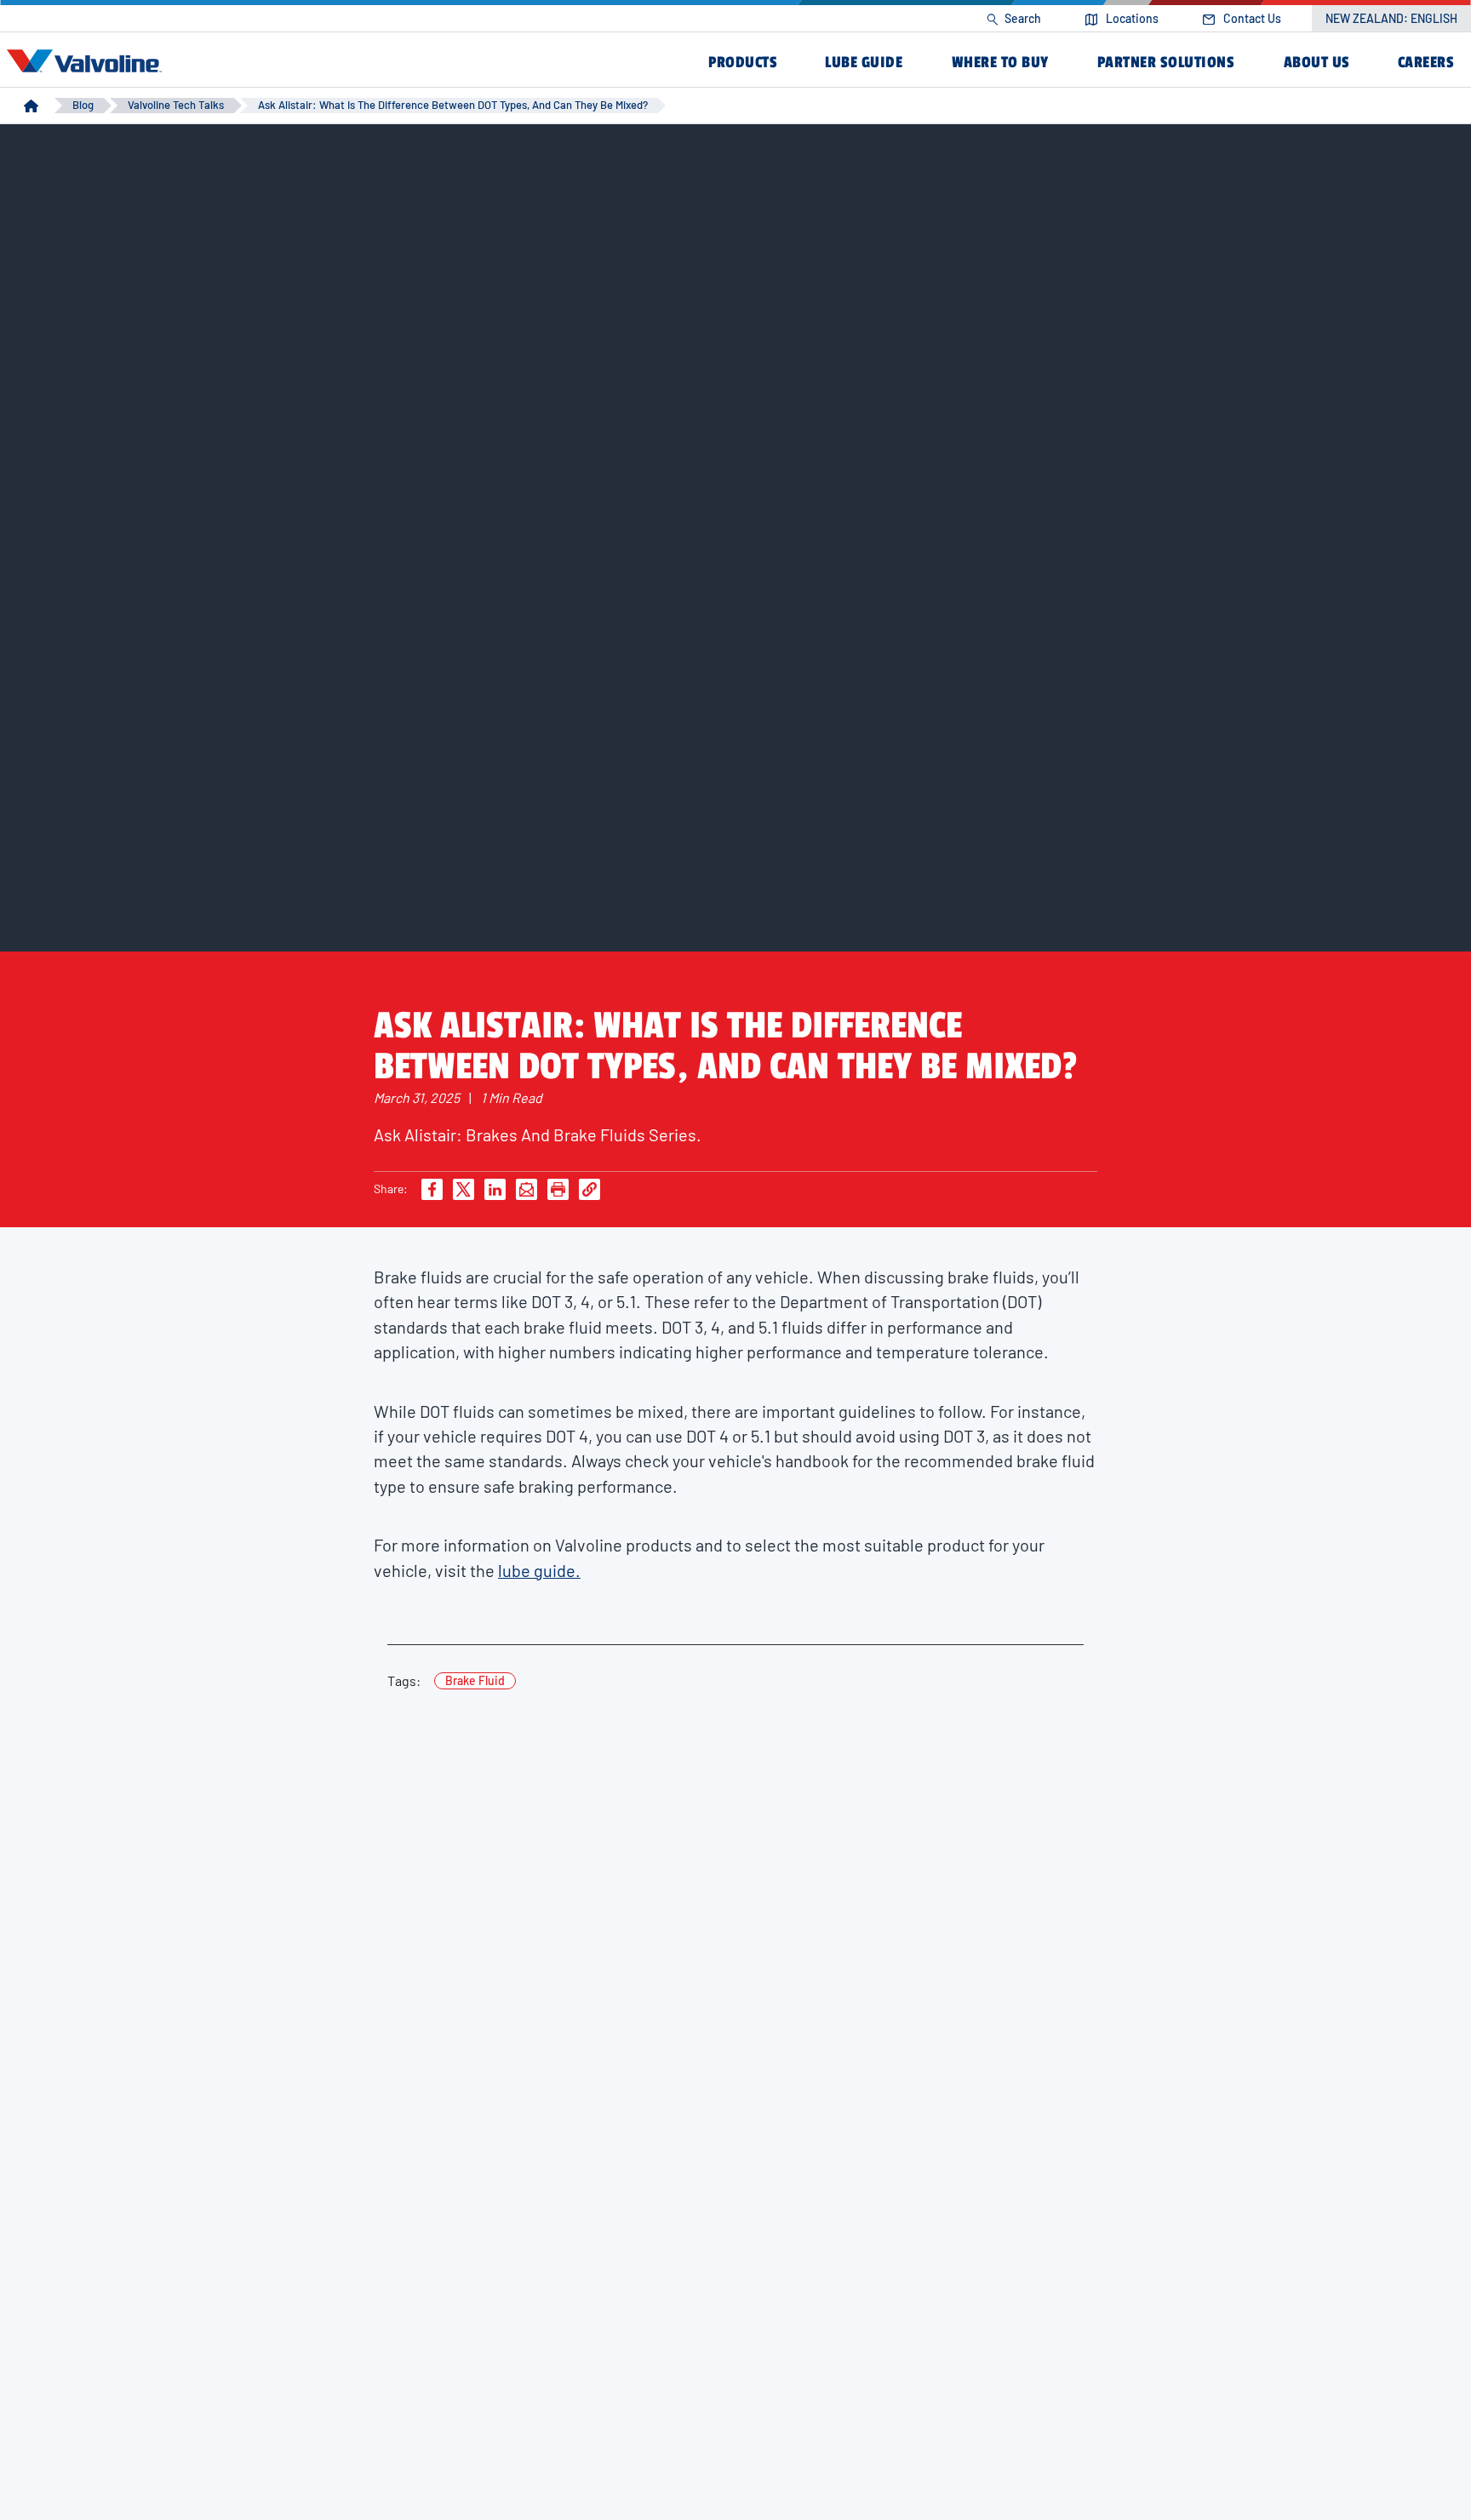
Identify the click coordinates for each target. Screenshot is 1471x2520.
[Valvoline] (88, 61)
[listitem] (1014, 19)
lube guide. (539, 1570)
